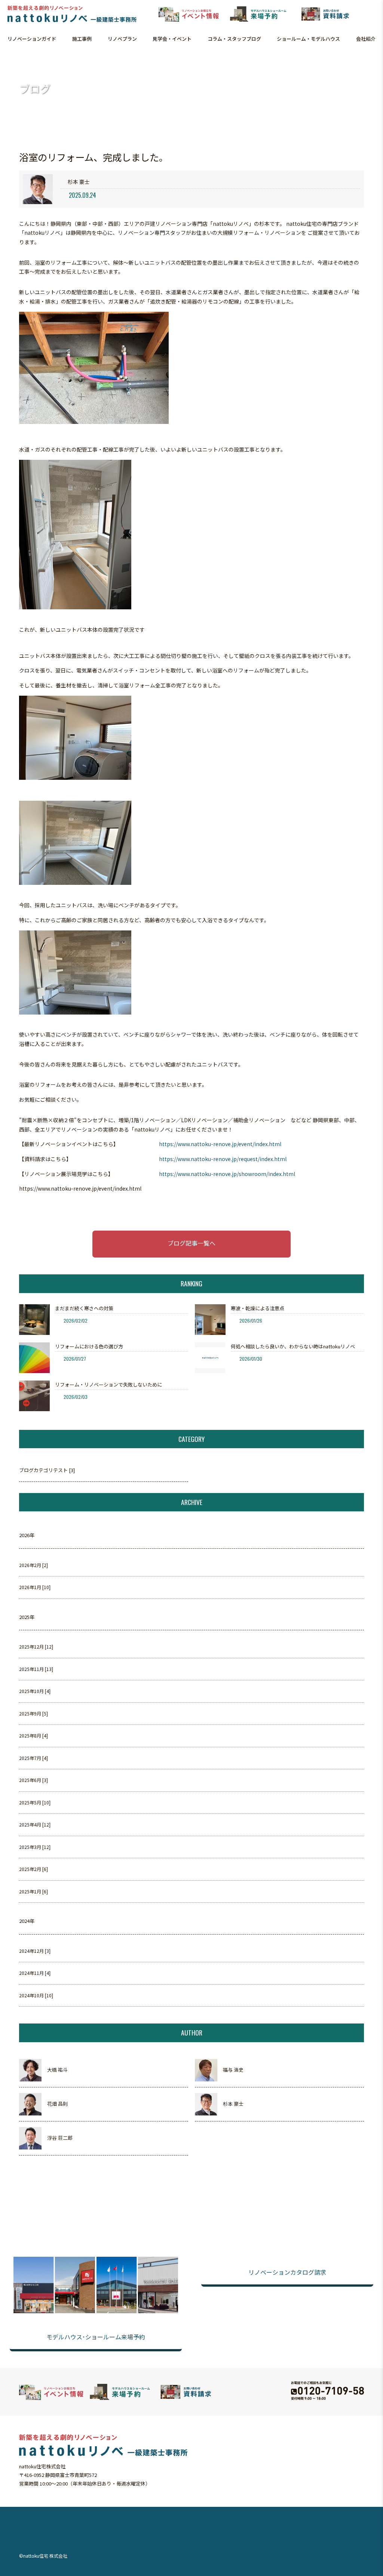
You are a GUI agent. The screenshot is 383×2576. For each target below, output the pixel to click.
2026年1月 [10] (35, 1587)
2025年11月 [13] (36, 1669)
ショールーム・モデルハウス (308, 39)
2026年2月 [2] (33, 1565)
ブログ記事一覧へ (191, 1243)
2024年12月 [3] (35, 1951)
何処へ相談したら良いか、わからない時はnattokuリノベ (293, 1346)
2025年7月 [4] (33, 1758)
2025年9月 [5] (33, 1713)
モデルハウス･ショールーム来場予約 (96, 2337)
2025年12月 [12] (36, 1646)
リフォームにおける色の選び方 (89, 1346)
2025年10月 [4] (35, 1691)
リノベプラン (122, 39)
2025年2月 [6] (33, 1869)
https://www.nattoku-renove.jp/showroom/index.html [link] (227, 1174)
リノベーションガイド (32, 39)
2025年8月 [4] (33, 1735)
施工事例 (82, 39)
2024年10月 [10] (36, 1995)
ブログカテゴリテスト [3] (47, 1470)
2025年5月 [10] (35, 1802)
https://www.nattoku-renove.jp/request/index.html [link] (223, 1159)
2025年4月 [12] (35, 1824)
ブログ (26, 60)
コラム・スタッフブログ (234, 39)
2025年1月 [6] (33, 1891)
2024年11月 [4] (35, 1973)
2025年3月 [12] (35, 1847)
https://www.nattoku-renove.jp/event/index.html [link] (220, 1144)
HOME (10, 60)
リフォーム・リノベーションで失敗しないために (108, 1384)
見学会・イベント (172, 39)
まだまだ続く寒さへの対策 (84, 1308)
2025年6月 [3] (33, 1780)
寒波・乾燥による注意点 (258, 1308)
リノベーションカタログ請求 (287, 2272)
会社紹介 (366, 39)
